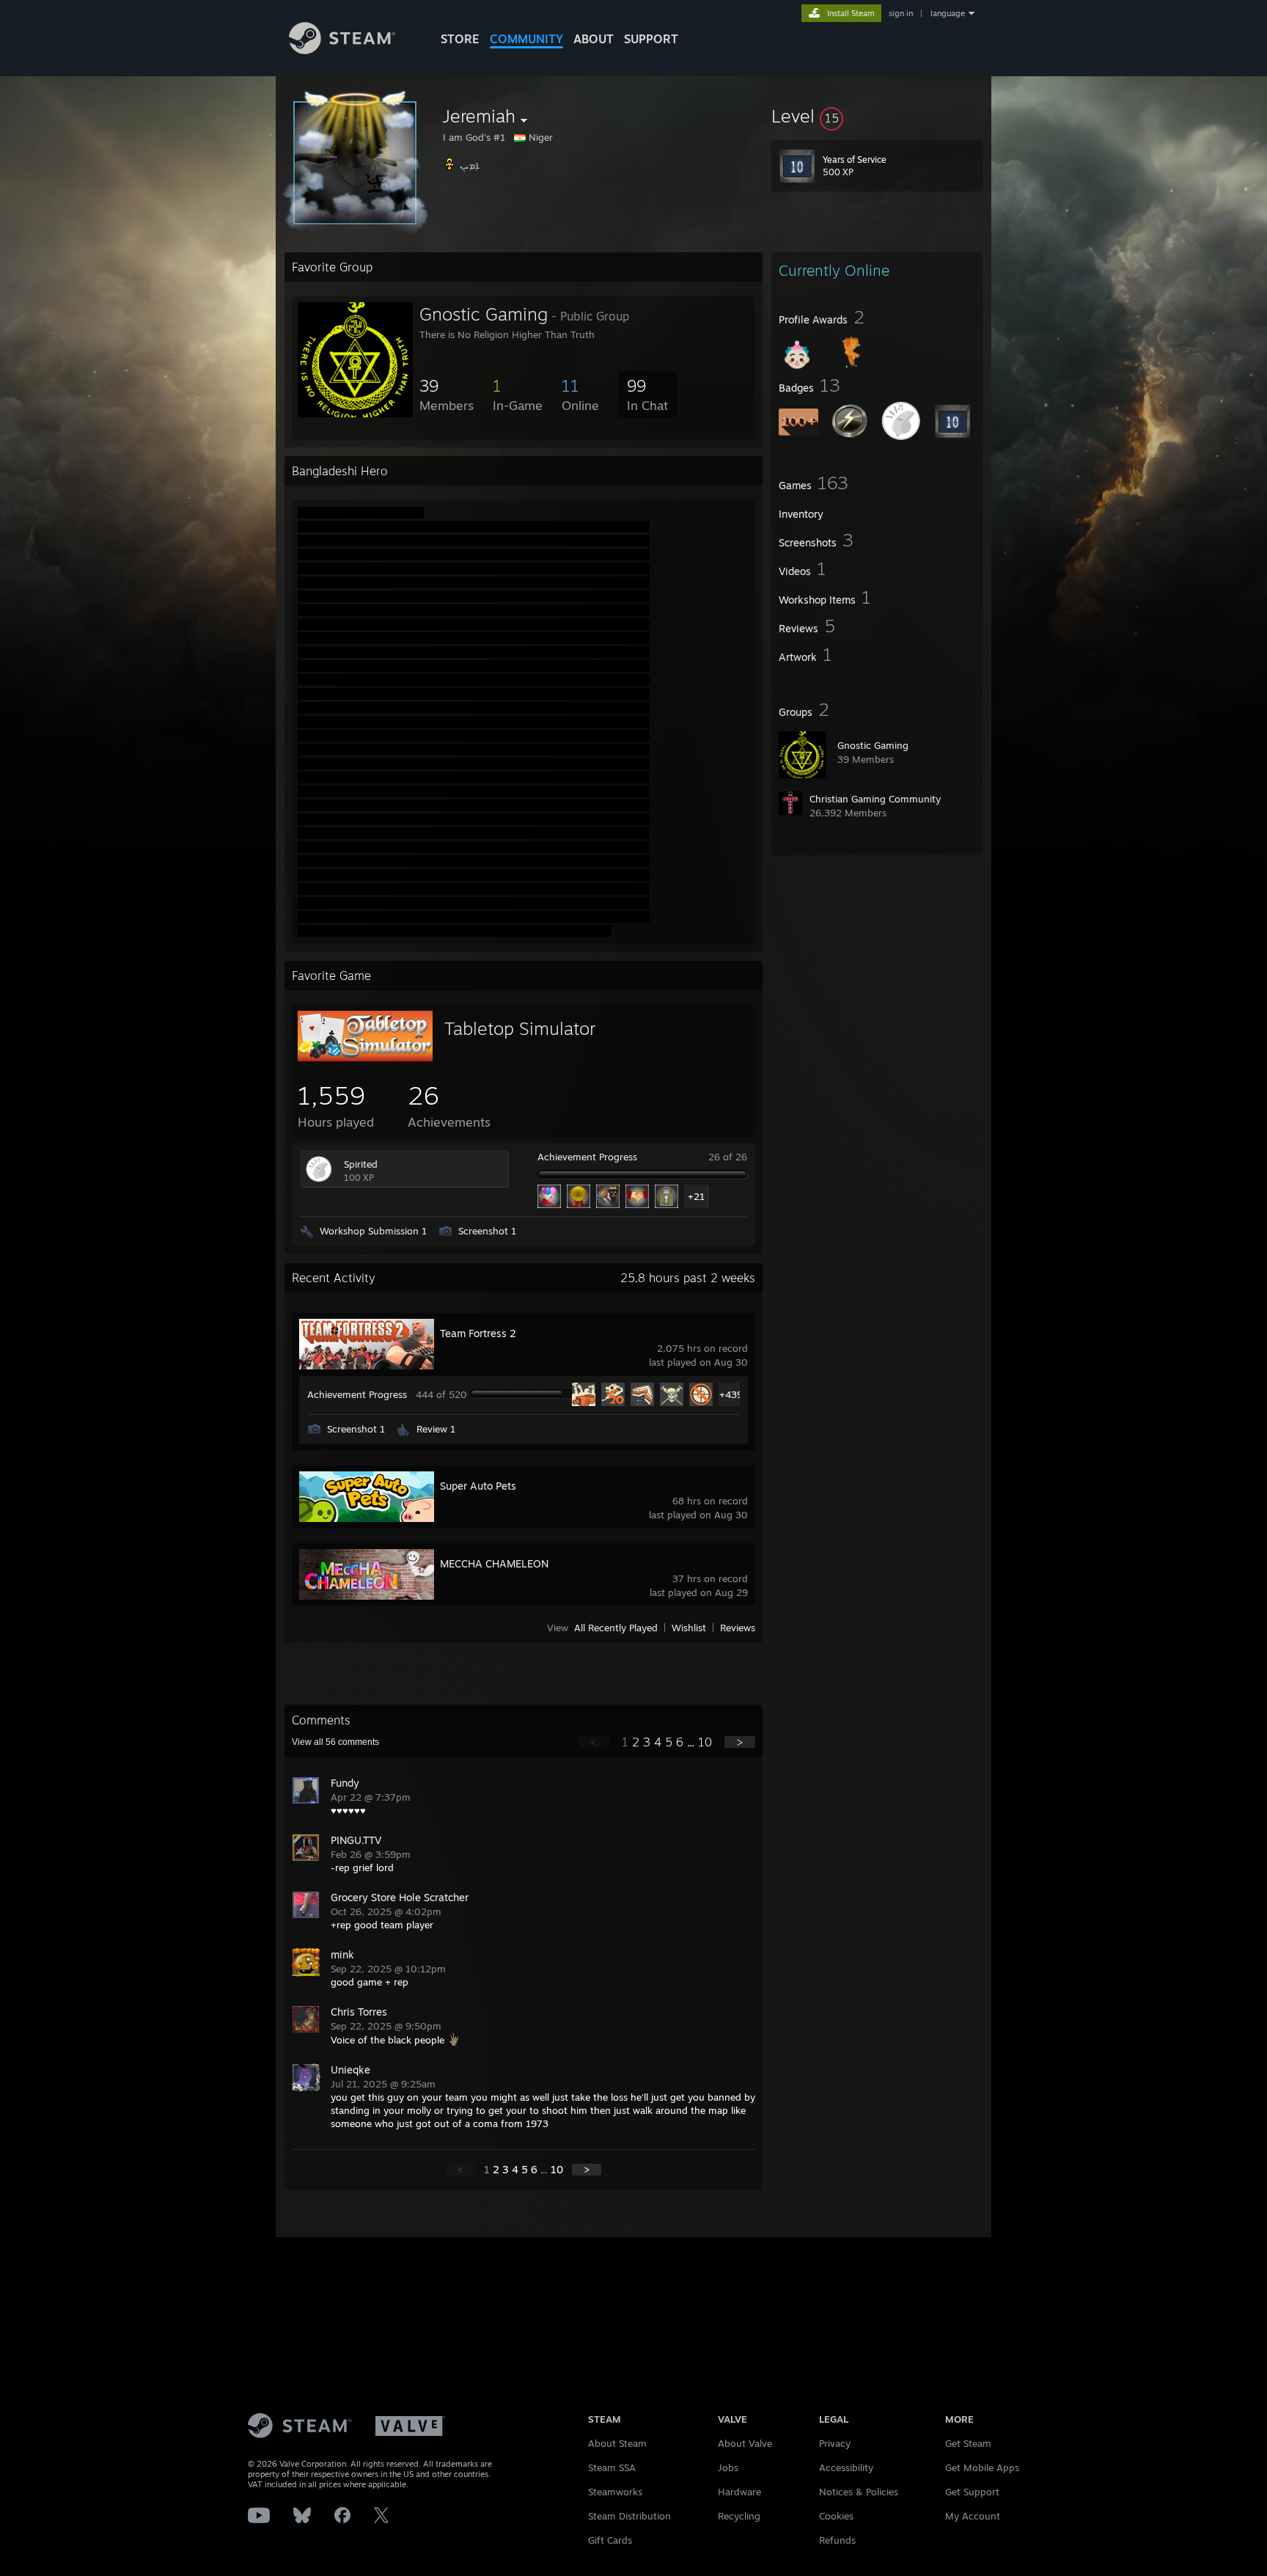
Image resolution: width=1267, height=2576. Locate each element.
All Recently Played (616, 1628)
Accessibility (846, 2467)
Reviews (738, 1628)
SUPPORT (651, 39)
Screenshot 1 (487, 1231)
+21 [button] (696, 1196)
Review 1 (436, 1429)
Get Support (972, 2492)
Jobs (728, 2467)
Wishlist (689, 1628)
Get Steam (968, 2443)
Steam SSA (612, 2467)
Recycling (739, 2516)
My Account (973, 2516)
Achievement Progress (587, 1157)
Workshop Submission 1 (373, 1231)
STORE (460, 39)
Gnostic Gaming (873, 745)
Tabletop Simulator (520, 1028)
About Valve (745, 2443)
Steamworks (615, 2492)
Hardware (739, 2492)
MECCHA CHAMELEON (494, 1563)
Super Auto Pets (478, 1486)
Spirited (361, 1164)
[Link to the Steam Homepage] (342, 50)
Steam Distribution (629, 2516)
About (594, 39)
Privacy (835, 2443)
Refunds (837, 2540)
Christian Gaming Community (875, 799)
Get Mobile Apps (982, 2467)
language (948, 13)
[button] (877, 116)
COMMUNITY (526, 39)
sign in (901, 13)
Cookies (836, 2516)
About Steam (617, 2443)
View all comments (335, 1742)
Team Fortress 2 (478, 1333)
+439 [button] (731, 1394)
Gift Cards (610, 2540)
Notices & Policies (859, 2492)
